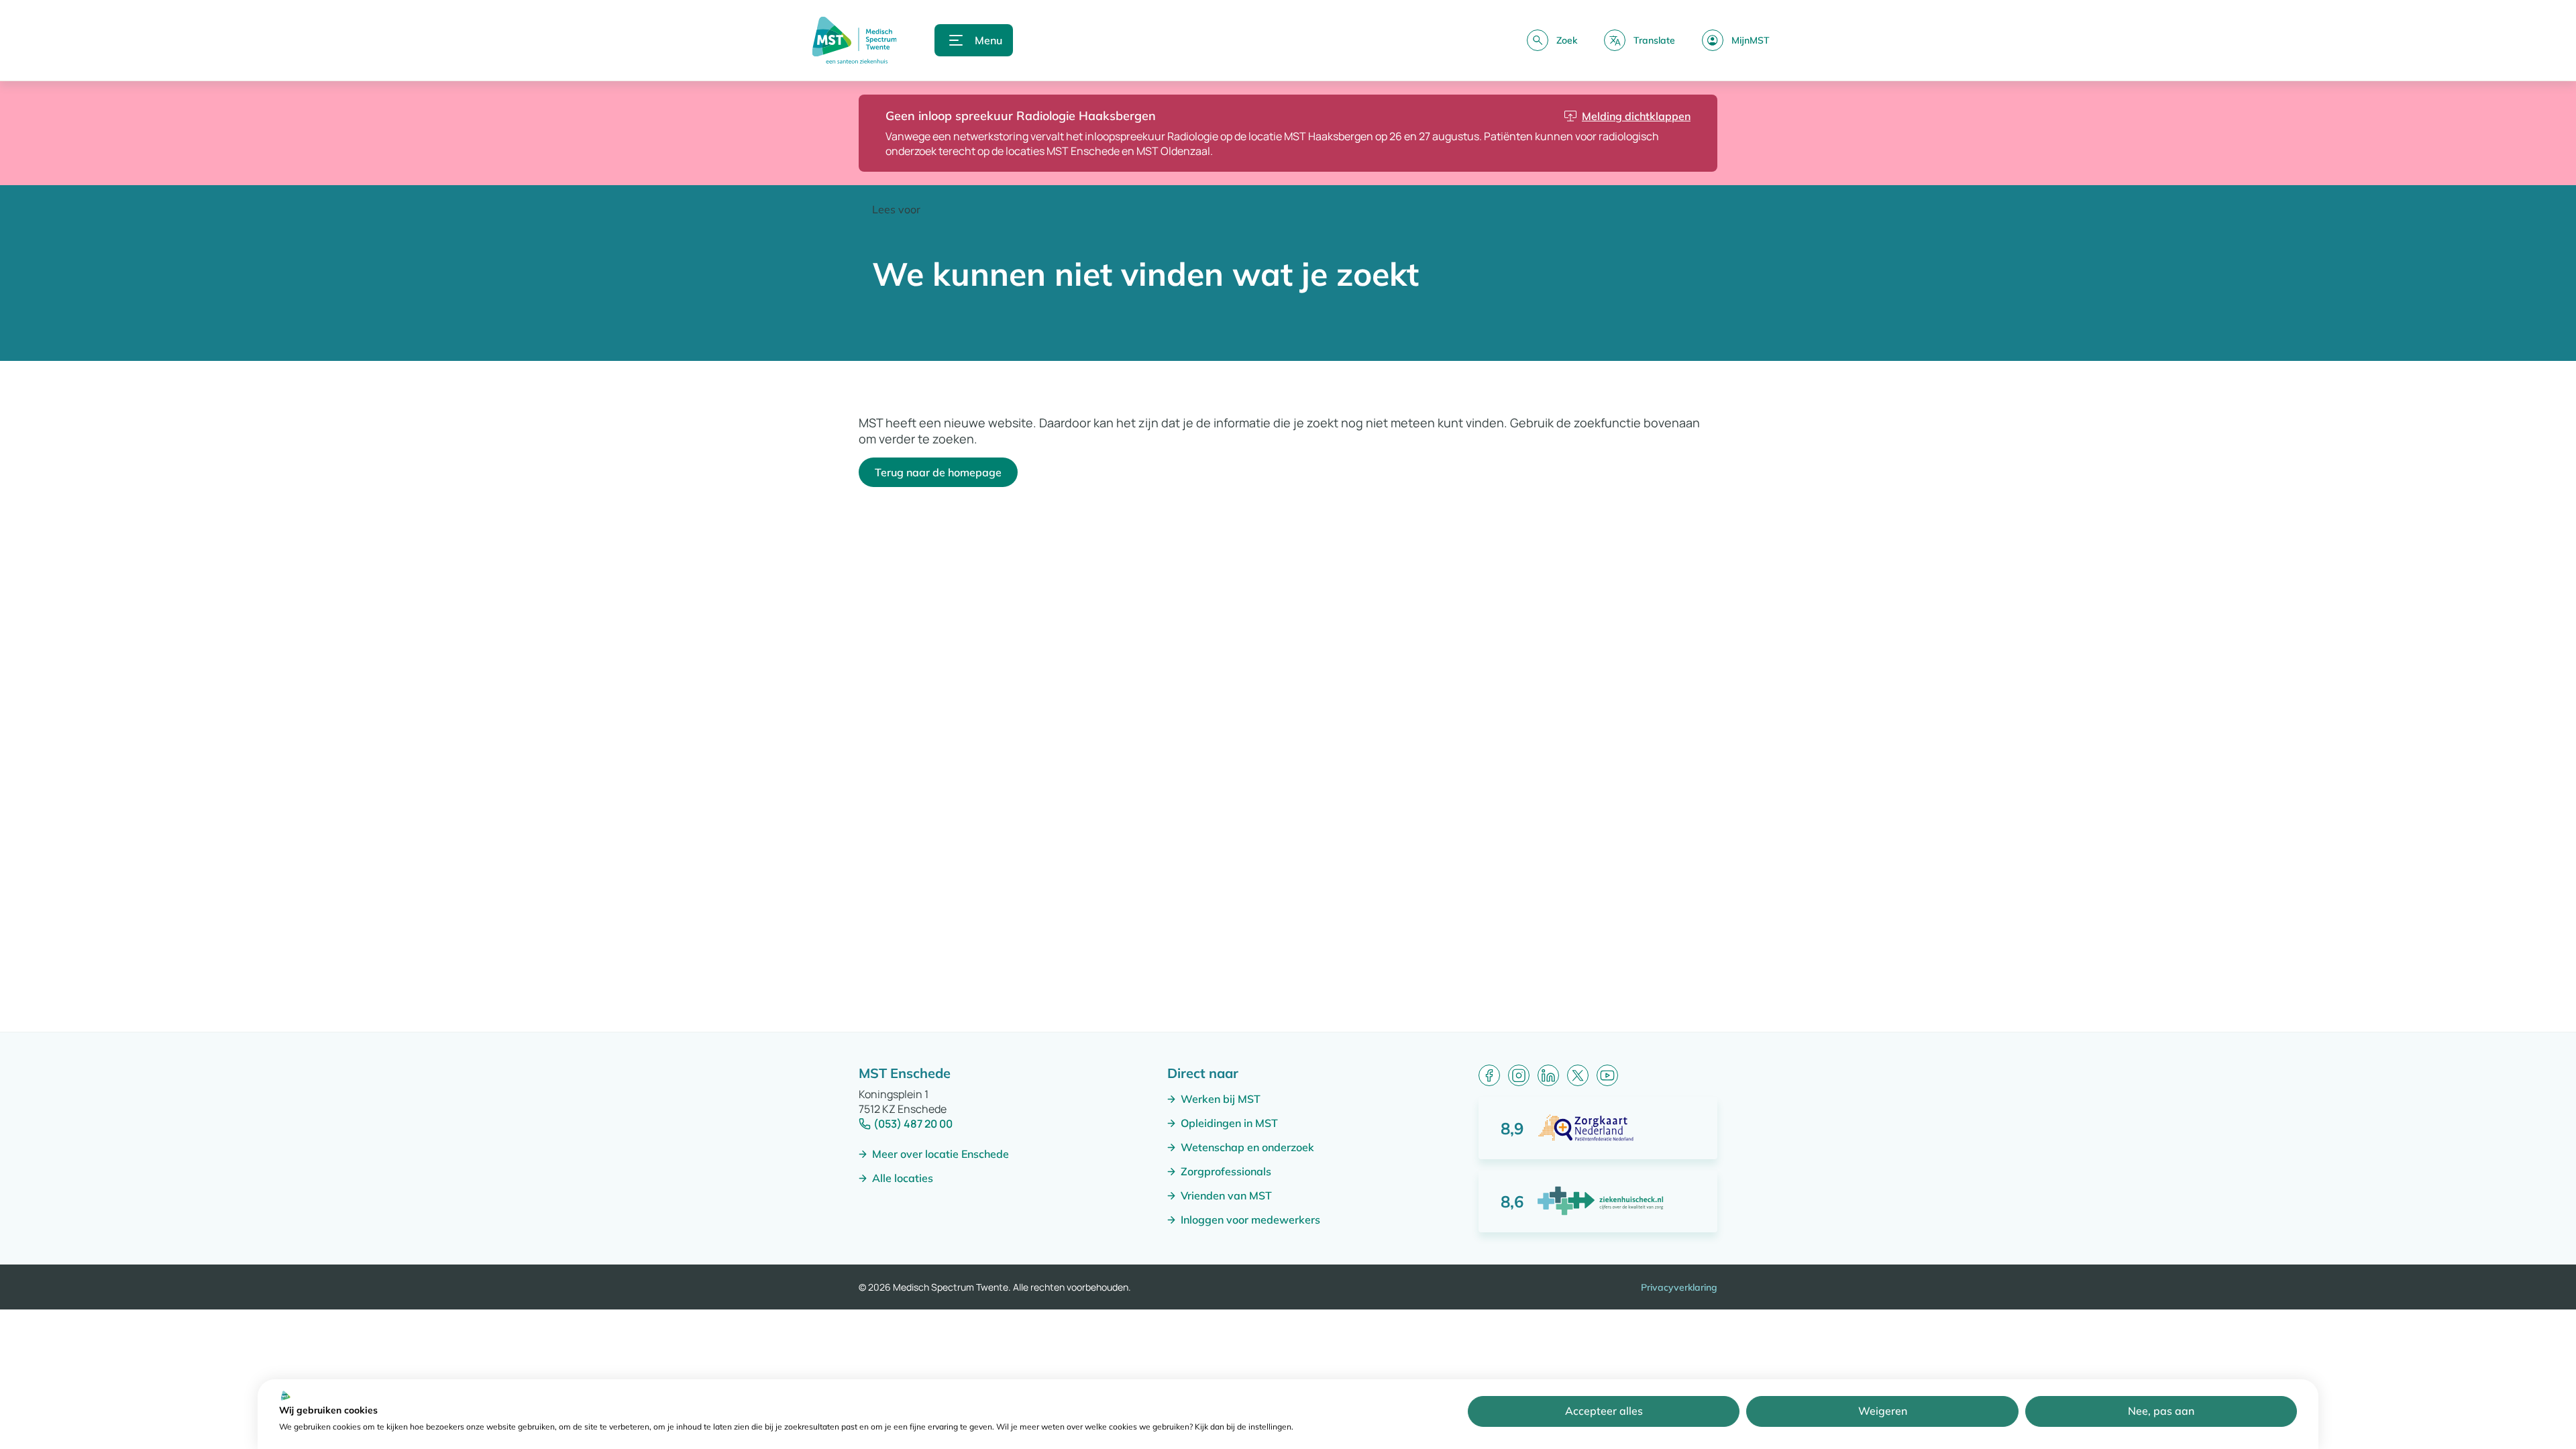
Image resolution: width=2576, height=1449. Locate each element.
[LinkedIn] (1548, 1075)
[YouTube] (1607, 1075)
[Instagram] (1519, 1075)
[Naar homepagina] (854, 40)
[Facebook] (1489, 1075)
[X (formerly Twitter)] (1578, 1075)
